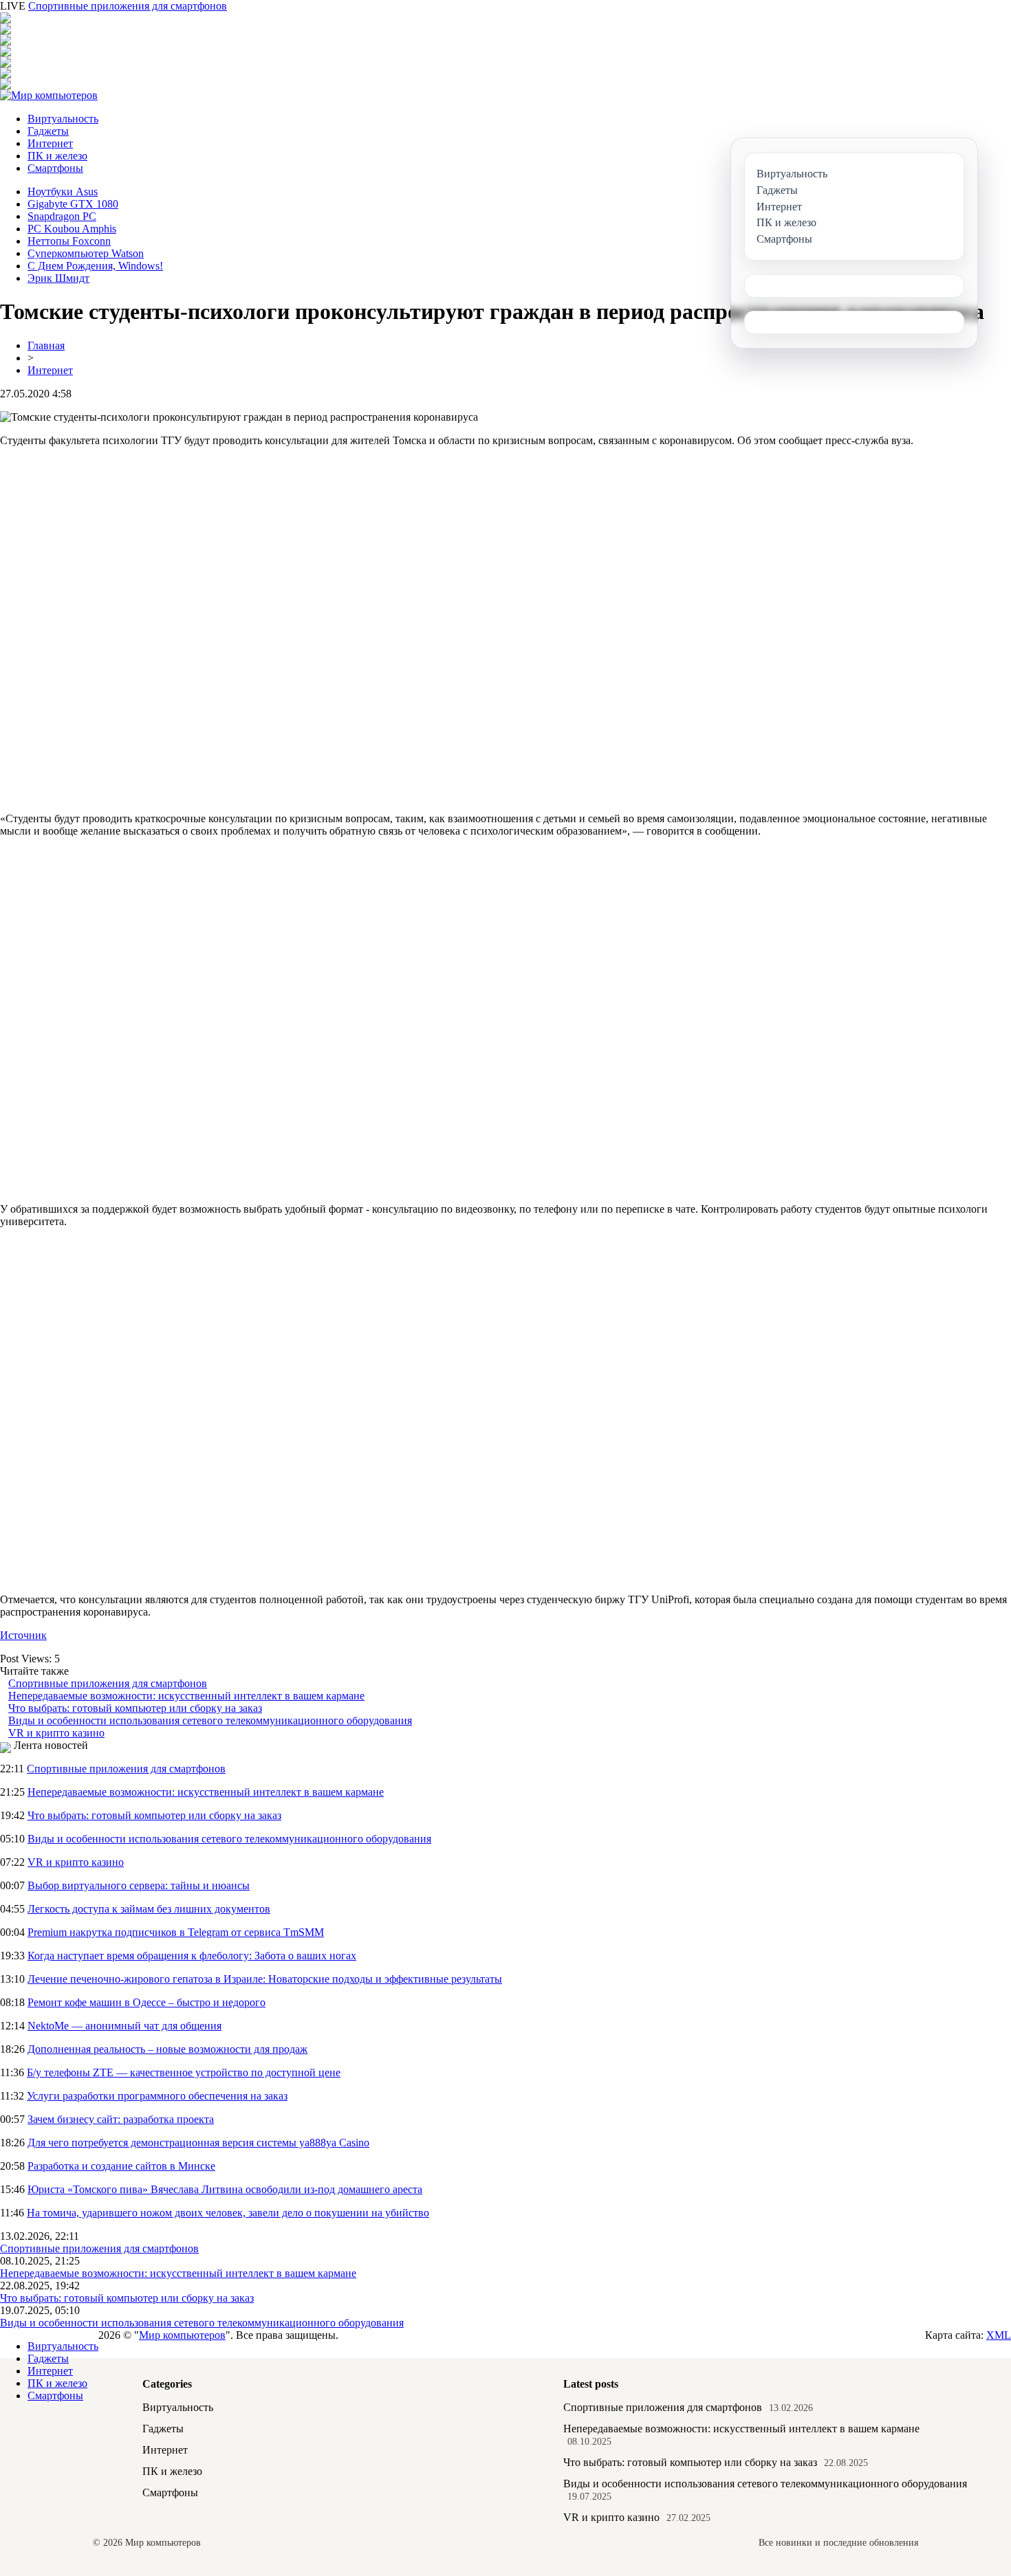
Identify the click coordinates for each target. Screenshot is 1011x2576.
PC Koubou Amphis (72, 229)
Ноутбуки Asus (63, 191)
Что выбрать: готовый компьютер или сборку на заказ (135, 1708)
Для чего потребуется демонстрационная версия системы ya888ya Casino (198, 2143)
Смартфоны (55, 168)
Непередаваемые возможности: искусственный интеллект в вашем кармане (186, 1696)
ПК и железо (57, 156)
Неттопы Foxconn (69, 241)
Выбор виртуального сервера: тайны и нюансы (139, 1885)
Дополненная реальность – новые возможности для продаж (167, 2049)
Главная (46, 345)
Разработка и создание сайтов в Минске (121, 2166)
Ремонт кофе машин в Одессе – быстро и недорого (146, 2002)
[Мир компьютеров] (49, 95)
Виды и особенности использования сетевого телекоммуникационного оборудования (210, 1720)
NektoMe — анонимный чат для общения (124, 2026)
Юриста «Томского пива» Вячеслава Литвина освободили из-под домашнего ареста (225, 2189)
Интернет (50, 143)
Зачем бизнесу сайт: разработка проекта (121, 2119)
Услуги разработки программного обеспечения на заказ (157, 2096)
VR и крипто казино (56, 1733)
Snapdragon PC (62, 216)
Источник (23, 1635)
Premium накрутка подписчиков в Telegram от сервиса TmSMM (176, 1932)
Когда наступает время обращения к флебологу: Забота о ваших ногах (192, 1956)
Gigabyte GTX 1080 (73, 204)
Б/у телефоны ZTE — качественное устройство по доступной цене (184, 2072)
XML (999, 2335)
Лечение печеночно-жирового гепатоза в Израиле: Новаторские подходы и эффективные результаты (265, 1979)
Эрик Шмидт (58, 278)
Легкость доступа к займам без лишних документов (149, 1909)
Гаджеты (48, 131)
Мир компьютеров (182, 2335)
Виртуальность (63, 119)
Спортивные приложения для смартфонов (128, 6)
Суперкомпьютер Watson (86, 253)
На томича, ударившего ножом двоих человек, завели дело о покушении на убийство (228, 2213)
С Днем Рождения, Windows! (95, 266)
